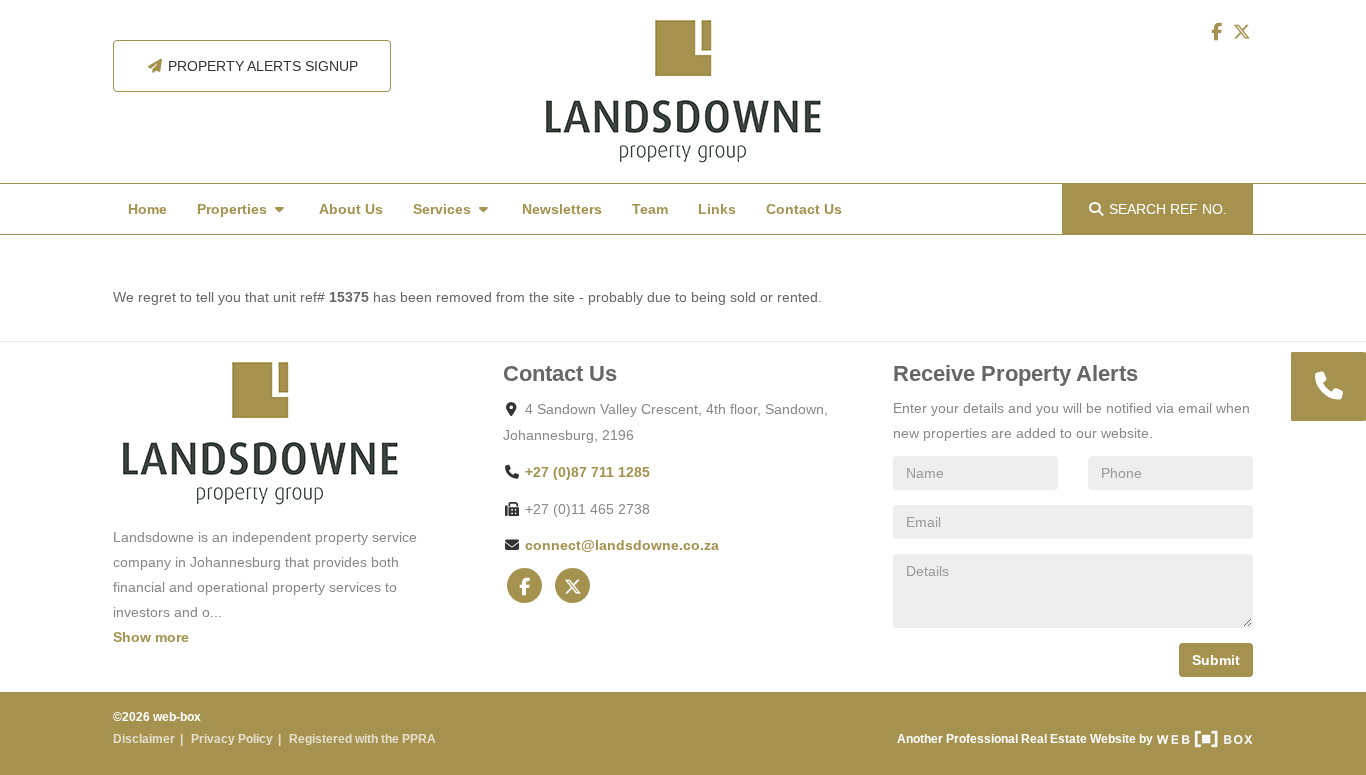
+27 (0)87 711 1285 (587, 472)
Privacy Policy (232, 739)
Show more (151, 637)
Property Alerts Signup (261, 66)
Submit (1216, 660)
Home (147, 209)
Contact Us (804, 209)
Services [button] (444, 209)
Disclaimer (144, 739)
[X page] (1242, 32)
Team (650, 209)
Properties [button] (234, 209)
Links (717, 209)
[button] (1327, 386)
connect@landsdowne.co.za (622, 545)
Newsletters (562, 209)
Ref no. (1168, 209)
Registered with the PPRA (362, 739)
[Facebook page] (1218, 32)
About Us (351, 209)
